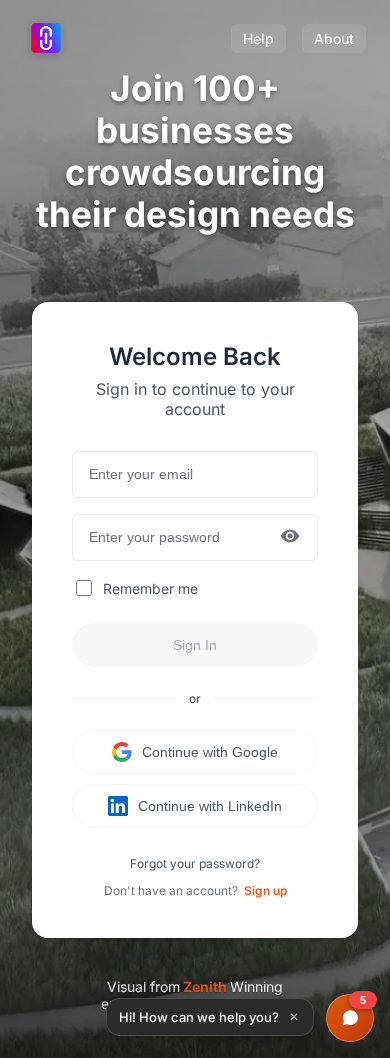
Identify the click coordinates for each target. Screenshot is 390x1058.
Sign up (265, 890)
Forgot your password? (195, 863)
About (334, 38)
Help (258, 38)
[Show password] (290, 537)
